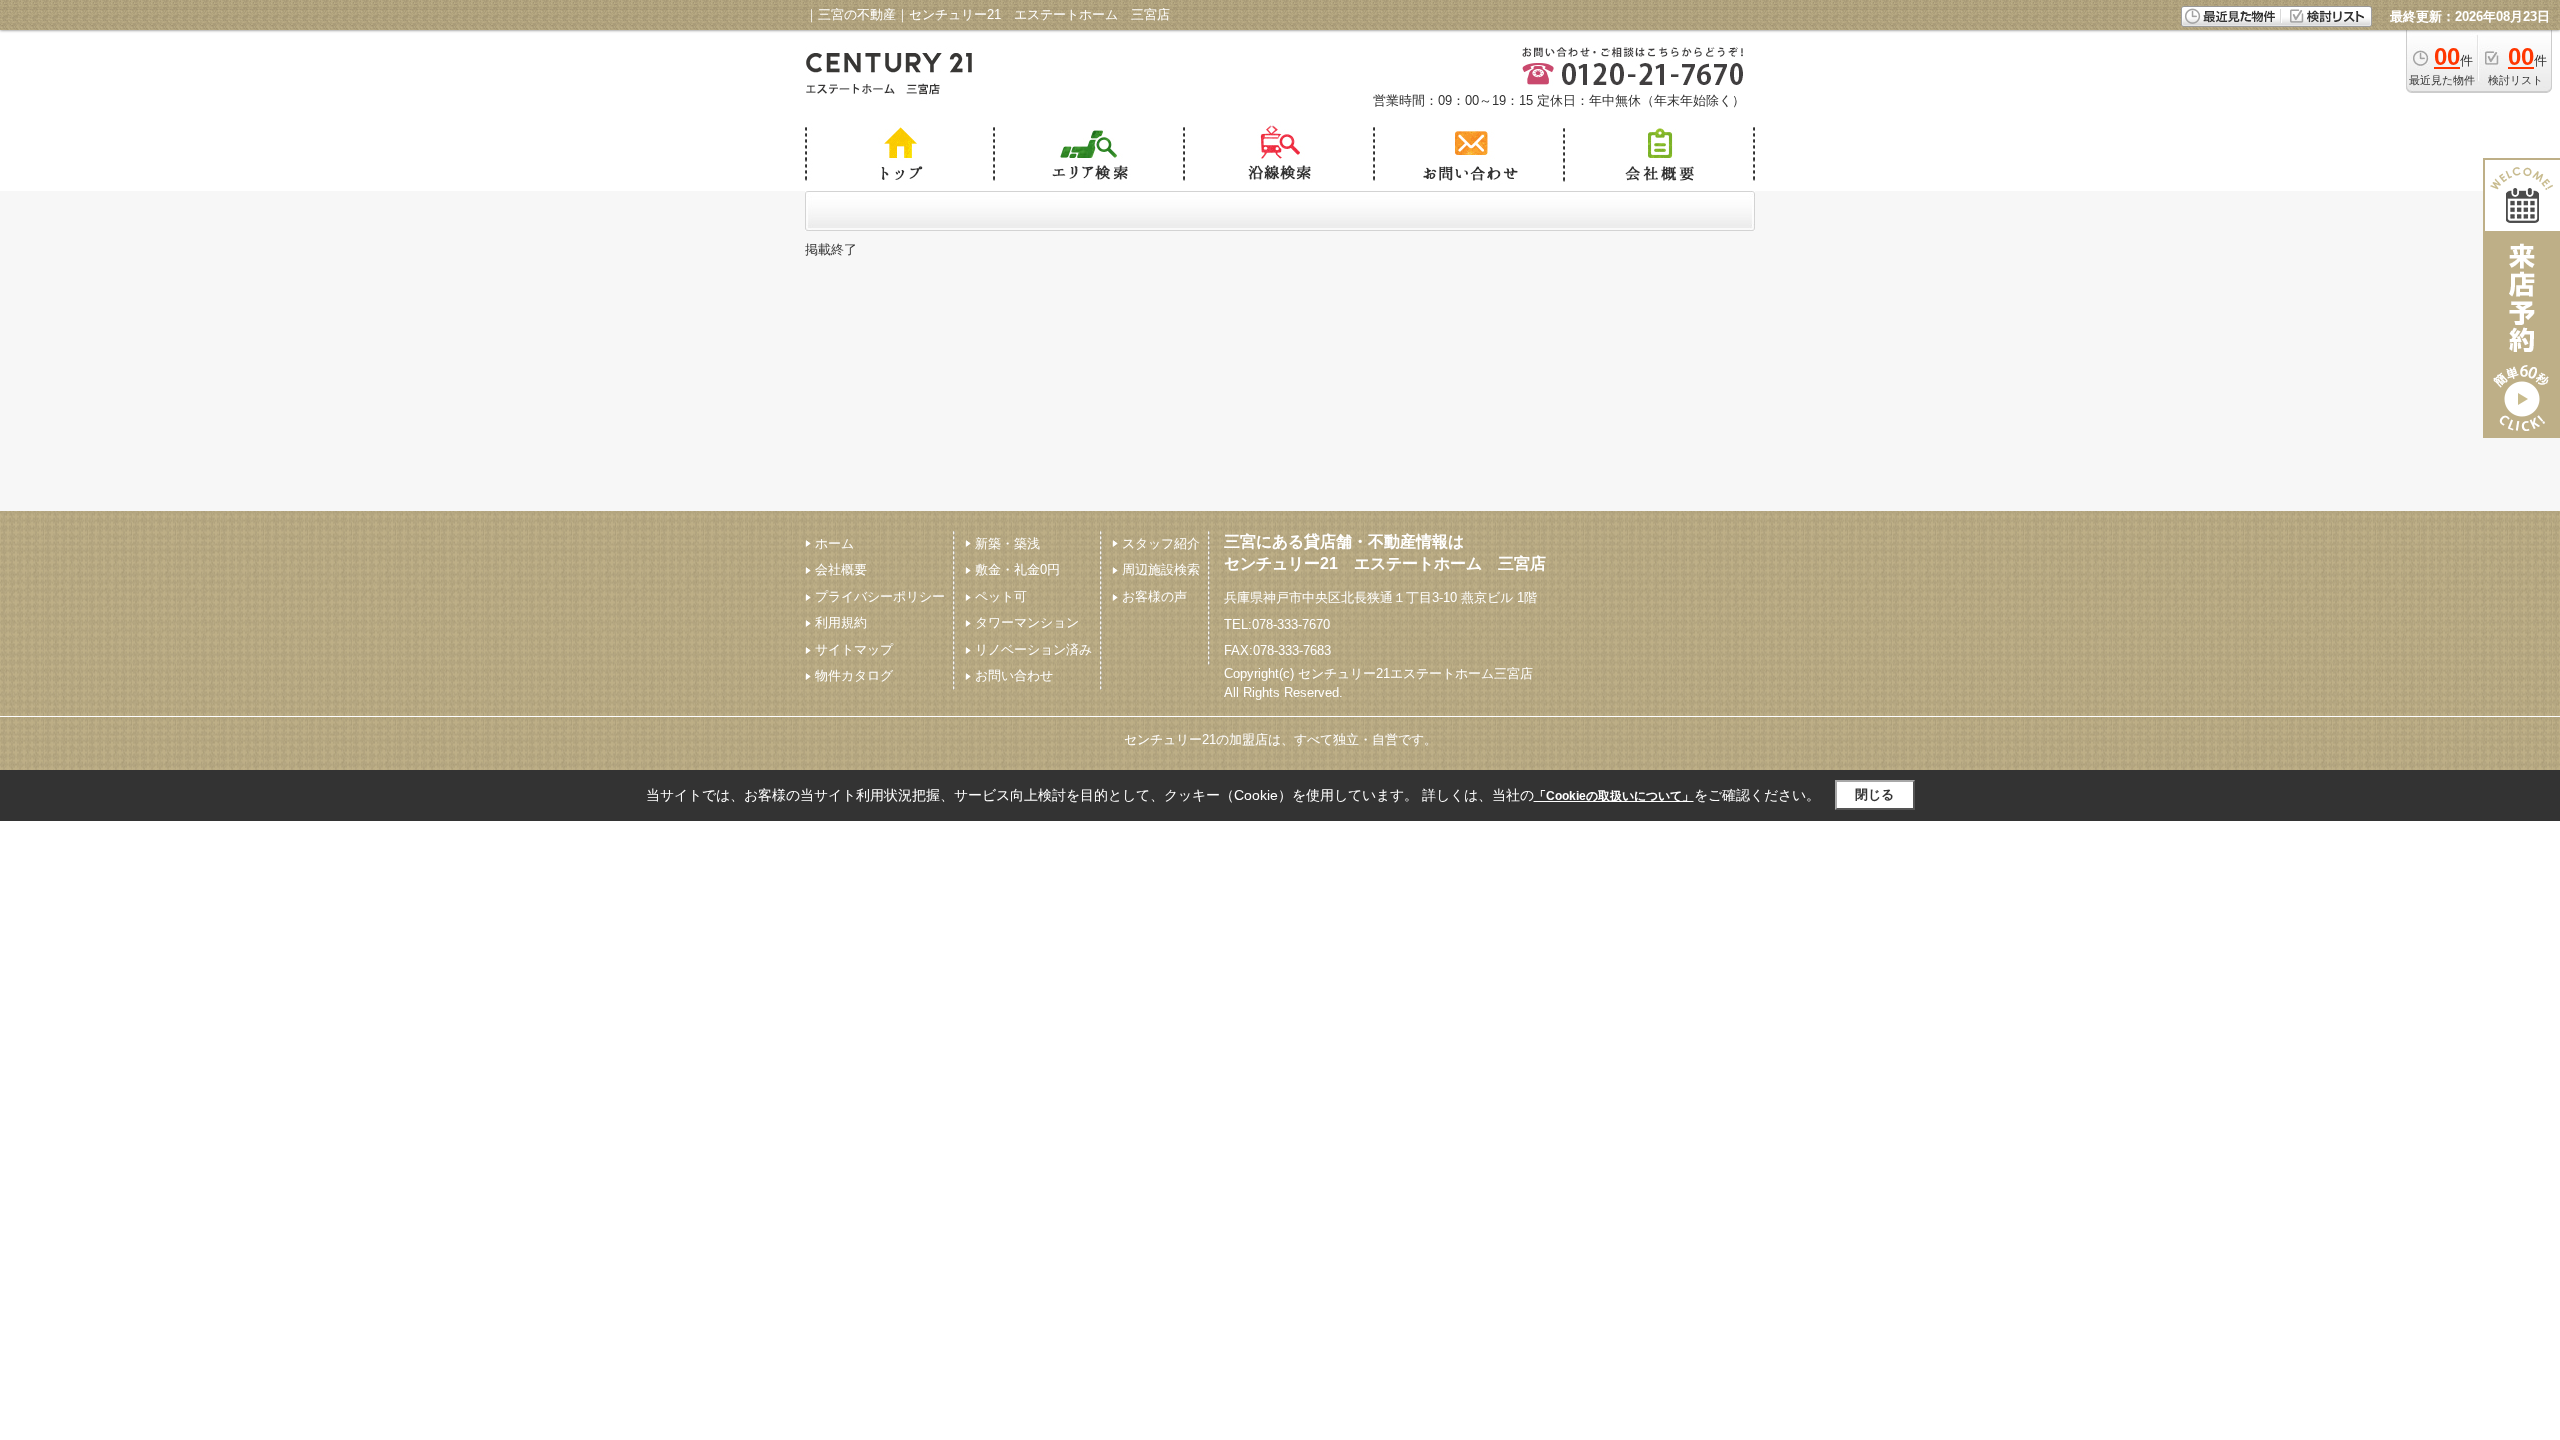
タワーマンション (1027, 622)
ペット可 (1001, 596)
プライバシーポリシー (880, 596)
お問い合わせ (1014, 675)
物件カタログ (854, 675)
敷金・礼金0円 (1017, 569)
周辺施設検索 (1161, 569)
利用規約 (841, 622)
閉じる (1874, 794)
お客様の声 (1154, 596)
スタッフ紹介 (1161, 543)
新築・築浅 (1007, 543)
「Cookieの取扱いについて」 (1614, 796)
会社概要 (841, 569)
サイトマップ (854, 649)
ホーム (834, 543)
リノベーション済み (1033, 649)
